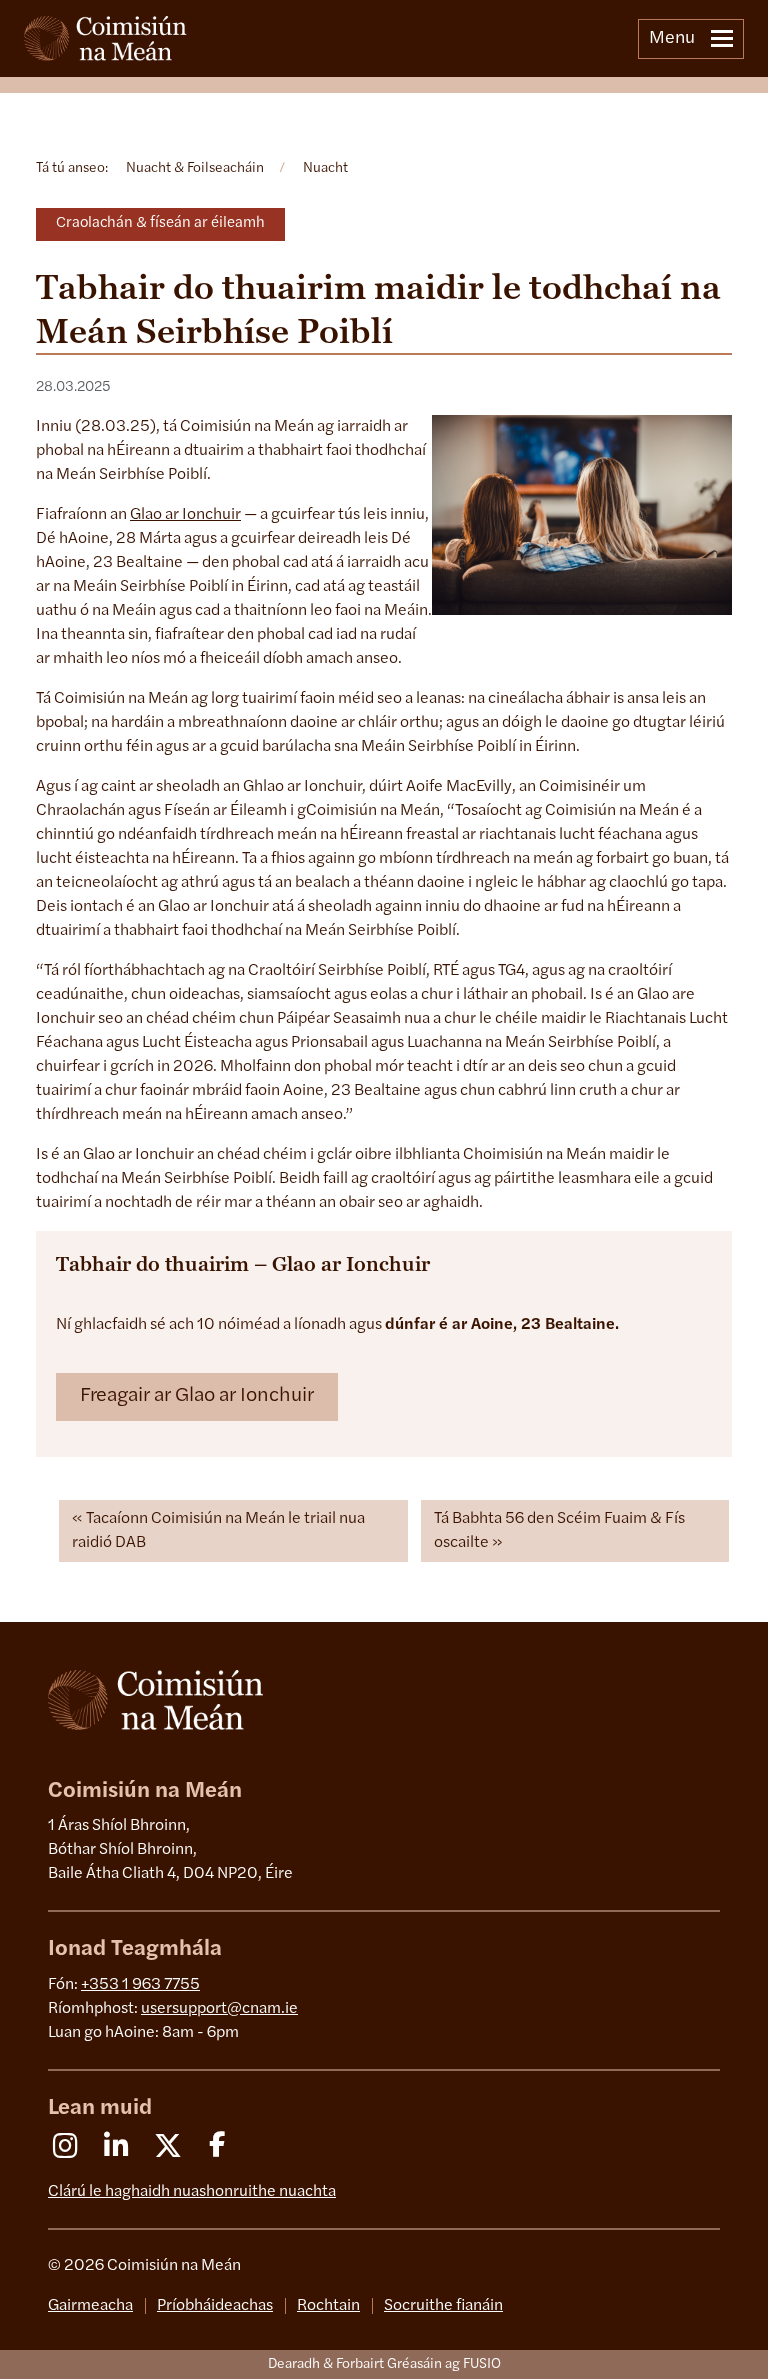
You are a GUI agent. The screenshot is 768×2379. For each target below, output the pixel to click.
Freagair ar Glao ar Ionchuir (197, 1396)
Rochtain (328, 2306)
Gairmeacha (90, 2306)
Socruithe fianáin (443, 2306)
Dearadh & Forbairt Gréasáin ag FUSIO (384, 2364)
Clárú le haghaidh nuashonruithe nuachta (192, 2192)
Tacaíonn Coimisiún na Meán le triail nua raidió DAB (218, 1531)
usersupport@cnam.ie (219, 2009)
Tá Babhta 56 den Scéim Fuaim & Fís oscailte (559, 1531)
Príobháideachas (215, 2306)
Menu (672, 39)
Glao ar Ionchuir (185, 515)
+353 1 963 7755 (140, 1985)
